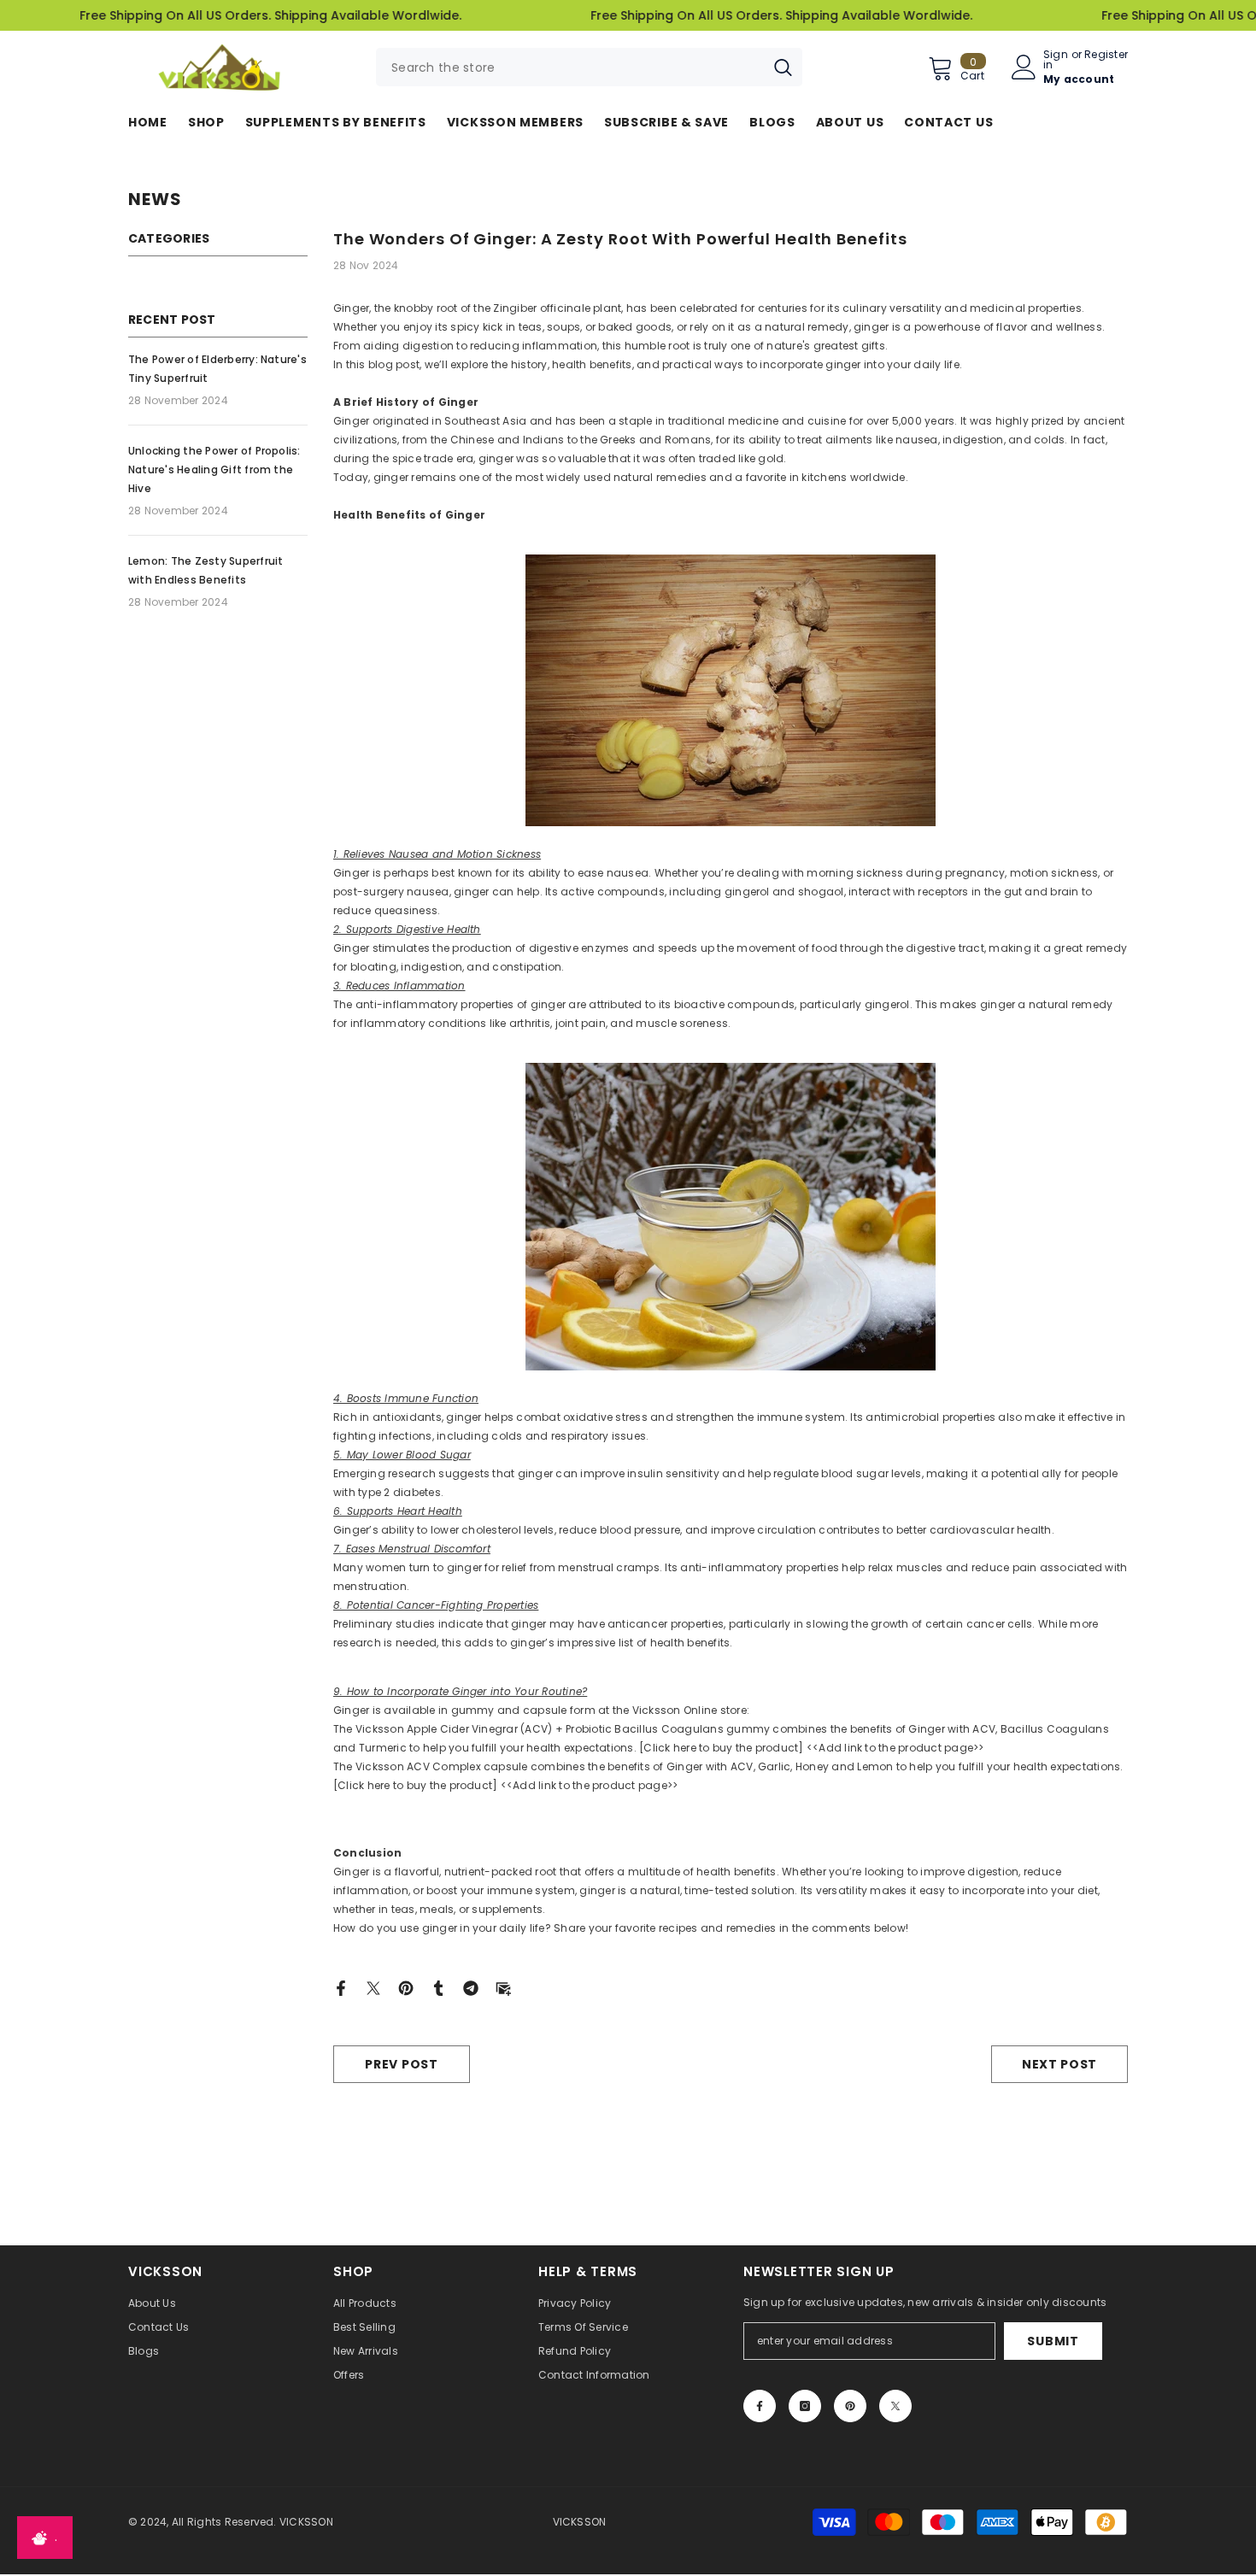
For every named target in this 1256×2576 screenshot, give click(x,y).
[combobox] (570, 67)
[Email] (503, 1987)
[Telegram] (471, 1987)
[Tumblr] (438, 1987)
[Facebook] (341, 1987)
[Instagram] (805, 2406)
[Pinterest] (406, 1987)
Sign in (1056, 60)
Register (1106, 56)
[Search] (589, 67)
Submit (1053, 2341)
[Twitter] (373, 1987)
